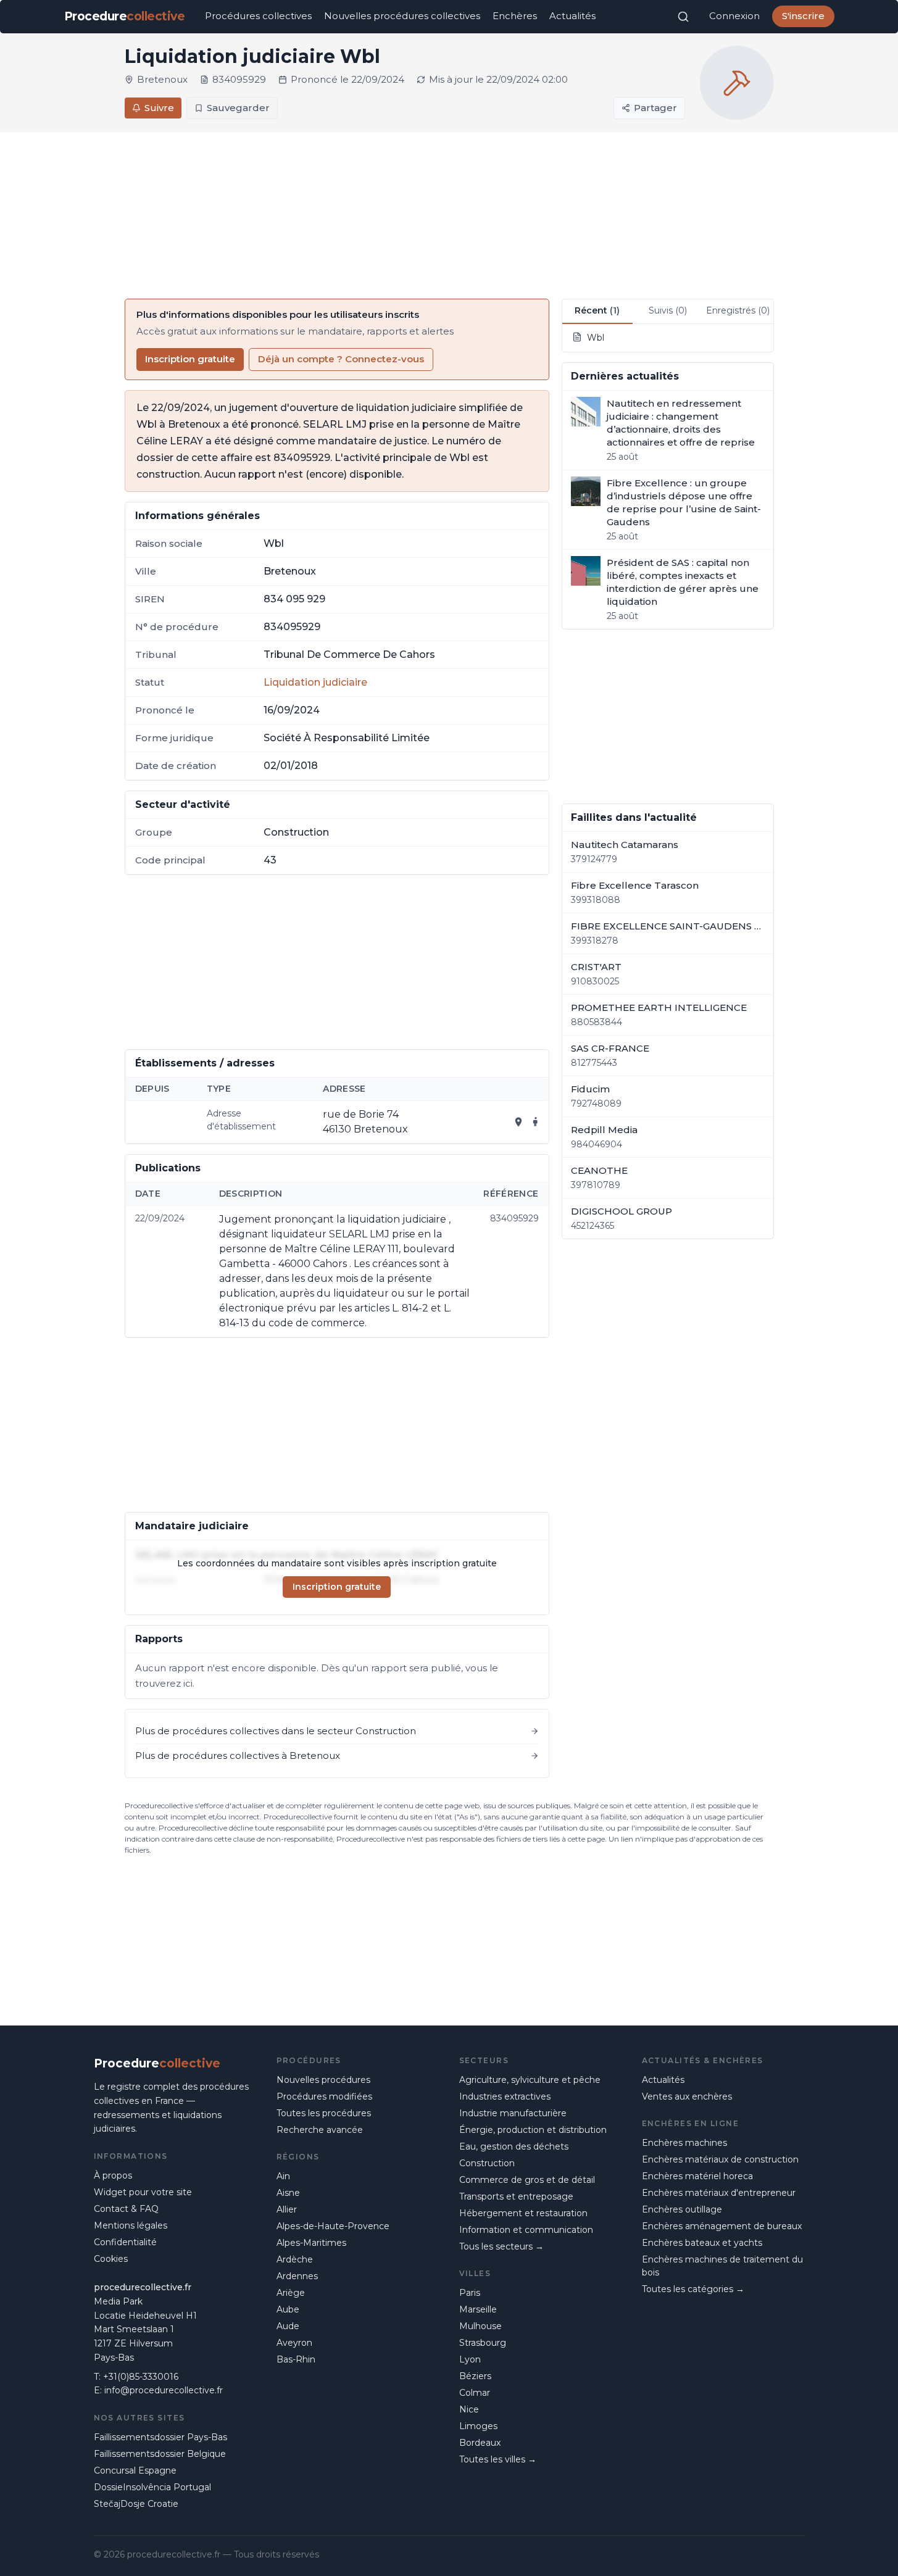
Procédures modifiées (324, 2096)
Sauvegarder (238, 108)
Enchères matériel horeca (697, 2176)
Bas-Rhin (296, 2359)
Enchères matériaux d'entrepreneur (719, 2193)
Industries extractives (505, 2096)
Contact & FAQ (126, 2209)
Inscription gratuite (190, 359)
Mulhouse (480, 2326)
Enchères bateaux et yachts (702, 2243)
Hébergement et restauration (523, 2213)
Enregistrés (738, 310)
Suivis (668, 310)
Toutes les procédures (324, 2113)
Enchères (515, 16)
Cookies (111, 2259)
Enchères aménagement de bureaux (722, 2226)
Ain (283, 2176)
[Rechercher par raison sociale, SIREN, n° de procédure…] (683, 17)
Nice (469, 2409)
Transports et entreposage (516, 2196)
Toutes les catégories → (693, 2289)
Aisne (288, 2193)
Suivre (159, 108)
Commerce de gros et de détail (527, 2180)
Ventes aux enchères (687, 2096)
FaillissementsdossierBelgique (160, 2454)
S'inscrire (803, 16)
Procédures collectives (258, 16)
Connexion (734, 16)
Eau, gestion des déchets (514, 2146)
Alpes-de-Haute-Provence (333, 2226)
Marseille (478, 2309)
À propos (113, 2175)
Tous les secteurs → (501, 2246)
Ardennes (297, 2276)
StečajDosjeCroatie (136, 2504)
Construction (487, 2163)
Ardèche (295, 2259)
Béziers (475, 2376)
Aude (288, 2326)
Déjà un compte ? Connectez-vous (341, 359)
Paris (470, 2293)
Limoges (478, 2426)
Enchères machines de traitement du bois (722, 2266)
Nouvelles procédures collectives (402, 16)
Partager (655, 108)
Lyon (470, 2359)
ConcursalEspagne (135, 2470)
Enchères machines (684, 2143)
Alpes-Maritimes (311, 2243)
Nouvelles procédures (323, 2080)
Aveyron (294, 2343)
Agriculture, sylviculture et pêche (530, 2080)
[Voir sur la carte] (518, 1122)
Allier (287, 2209)
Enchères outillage (682, 2209)
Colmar (475, 2393)
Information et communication (526, 2230)
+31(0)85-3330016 (141, 2377)
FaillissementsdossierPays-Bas (160, 2437)
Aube (288, 2309)
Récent (597, 310)
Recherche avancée (320, 2130)
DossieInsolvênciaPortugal (152, 2487)
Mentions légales (131, 2225)
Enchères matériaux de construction (720, 2159)
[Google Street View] (536, 1122)
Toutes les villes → (498, 2459)
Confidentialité (125, 2242)
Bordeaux (480, 2443)
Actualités (572, 16)
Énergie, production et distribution (533, 2130)
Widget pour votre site (143, 2192)
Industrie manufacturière (513, 2113)
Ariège (291, 2293)
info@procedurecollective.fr (164, 2390)
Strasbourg (483, 2343)
